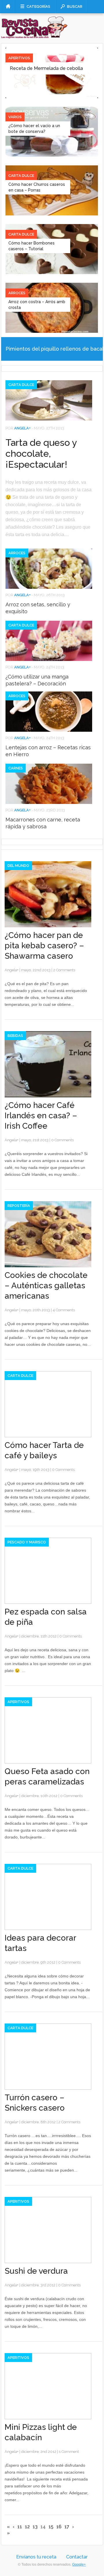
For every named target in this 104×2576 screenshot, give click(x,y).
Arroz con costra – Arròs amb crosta (37, 305)
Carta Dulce (21, 176)
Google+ (79, 2564)
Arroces (17, 293)
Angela (22, 428)
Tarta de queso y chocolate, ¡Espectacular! (41, 453)
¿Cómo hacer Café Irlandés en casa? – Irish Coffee (41, 1116)
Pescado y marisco (27, 1542)
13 (35, 2527)
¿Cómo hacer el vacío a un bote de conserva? (34, 129)
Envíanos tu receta (36, 2557)
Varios (15, 117)
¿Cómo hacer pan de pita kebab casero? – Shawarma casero (44, 946)
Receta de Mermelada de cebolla (46, 68)
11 (20, 2527)
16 (59, 2527)
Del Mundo (18, 866)
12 (27, 2527)
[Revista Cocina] (35, 34)
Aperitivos (19, 58)
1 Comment (69, 2452)
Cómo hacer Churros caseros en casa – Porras (37, 187)
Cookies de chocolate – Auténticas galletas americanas (46, 1286)
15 (51, 2527)
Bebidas (15, 1036)
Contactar (77, 2557)
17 (67, 2527)
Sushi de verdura (36, 2271)
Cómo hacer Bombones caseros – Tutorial (31, 246)
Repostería (19, 1206)
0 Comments (62, 1140)
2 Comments (64, 970)
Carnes (16, 768)
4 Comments (64, 1310)
